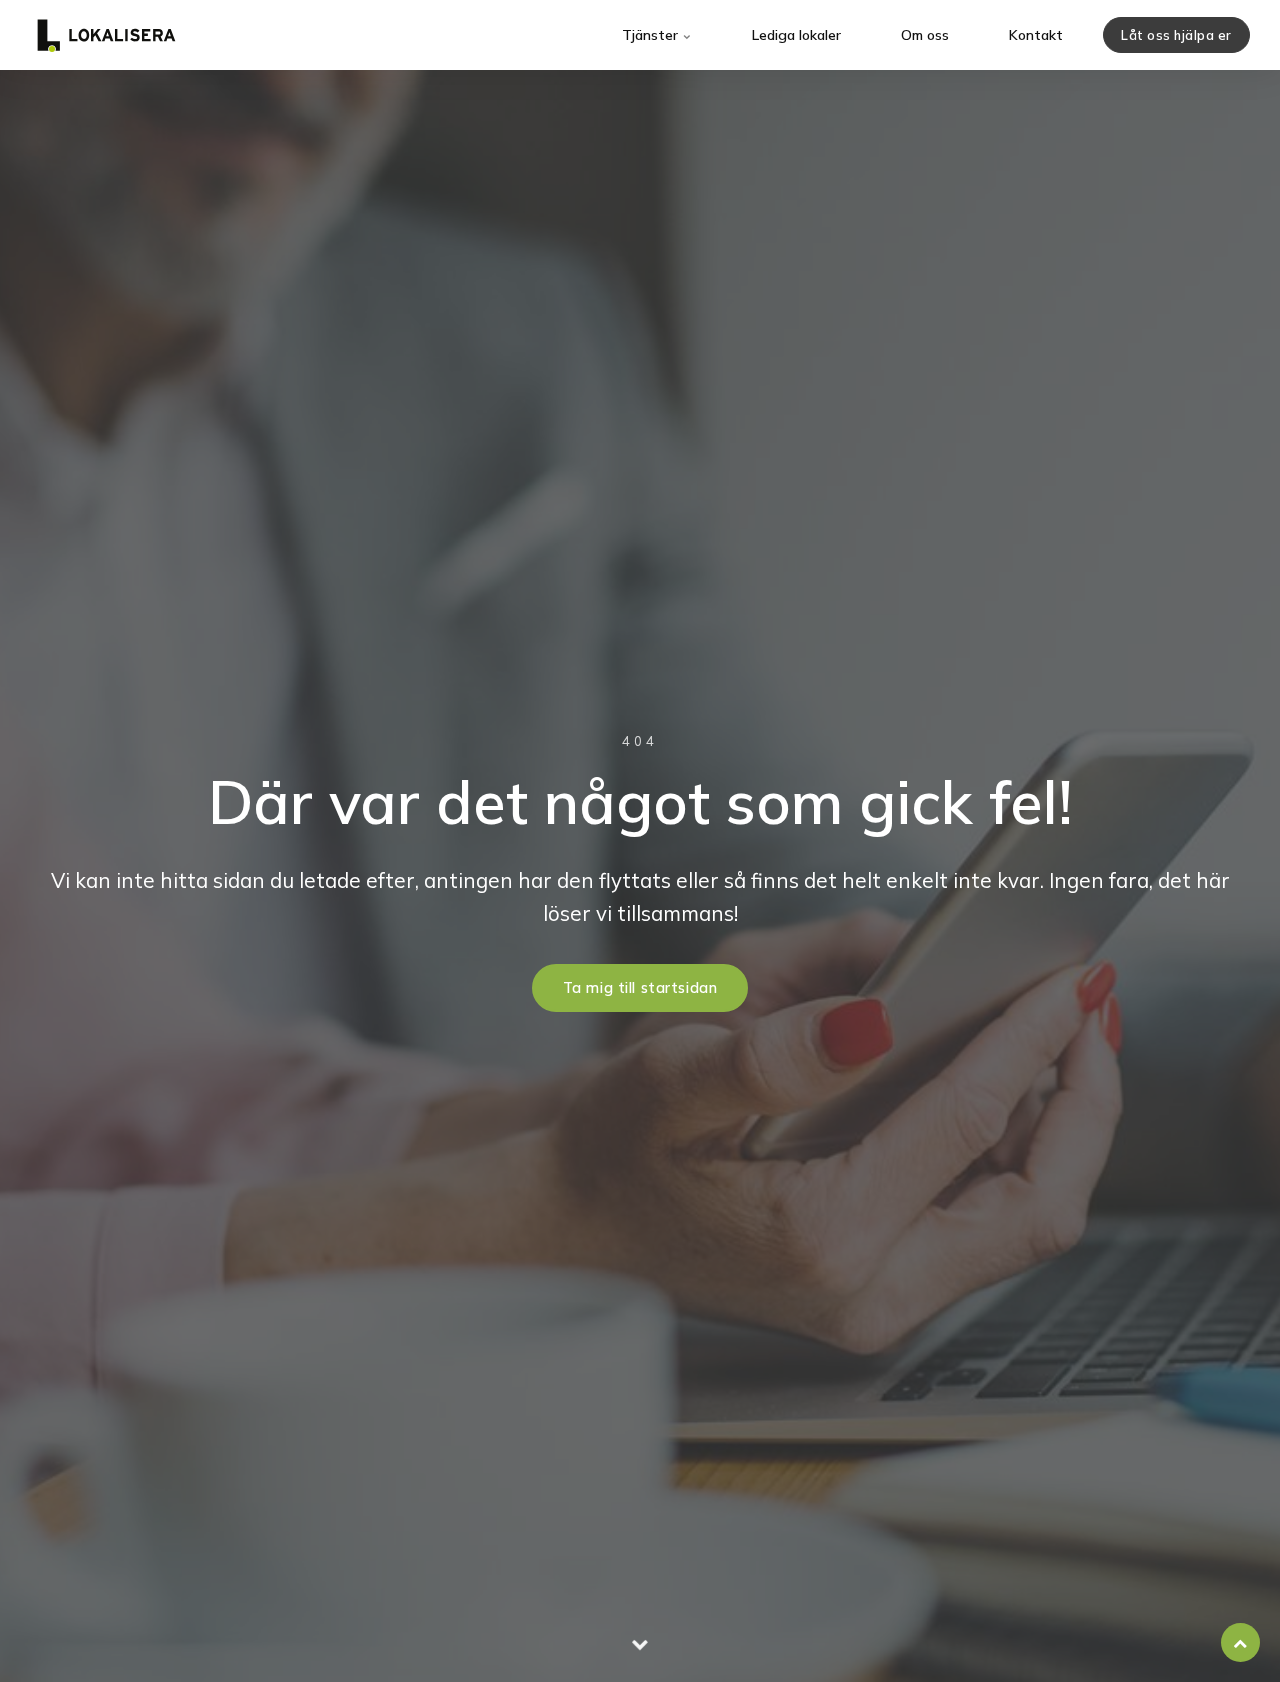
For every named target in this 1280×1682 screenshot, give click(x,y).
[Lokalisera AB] (106, 35)
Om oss (925, 35)
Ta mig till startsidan (640, 988)
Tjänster (652, 35)
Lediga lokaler (796, 35)
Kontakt (1036, 35)
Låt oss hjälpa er (1176, 35)
